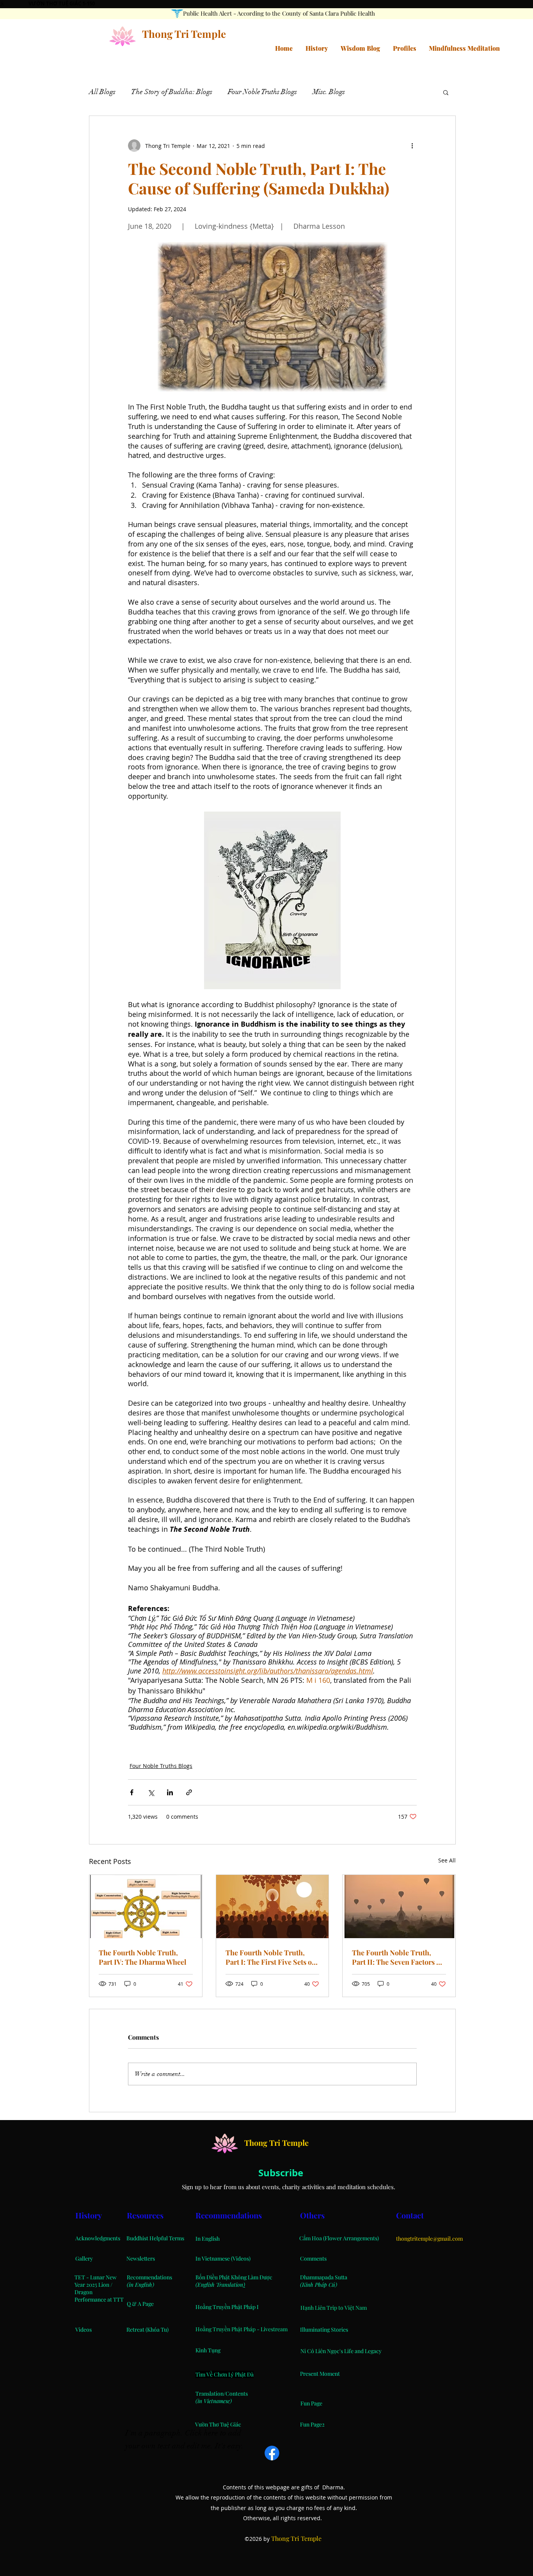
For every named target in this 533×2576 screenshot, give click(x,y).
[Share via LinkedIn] (170, 1792)
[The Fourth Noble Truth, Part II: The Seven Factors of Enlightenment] (399, 1907)
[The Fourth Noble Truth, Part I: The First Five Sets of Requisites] (273, 1907)
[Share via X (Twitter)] (151, 1792)
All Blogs (102, 92)
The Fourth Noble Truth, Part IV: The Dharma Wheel (143, 1957)
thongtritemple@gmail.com (429, 2239)
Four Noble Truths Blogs (262, 92)
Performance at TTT (99, 2299)
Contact (411, 2215)
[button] (446, 92)
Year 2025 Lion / (93, 2285)
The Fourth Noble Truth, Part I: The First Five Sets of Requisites (270, 1957)
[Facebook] (272, 2453)
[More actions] (412, 146)
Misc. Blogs (329, 92)
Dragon (84, 2292)
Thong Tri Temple (184, 34)
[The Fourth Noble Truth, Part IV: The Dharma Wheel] (146, 1907)
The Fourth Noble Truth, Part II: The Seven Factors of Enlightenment (397, 1957)
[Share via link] (189, 1792)
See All (447, 1860)
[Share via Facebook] (132, 1792)
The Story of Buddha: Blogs (172, 92)
